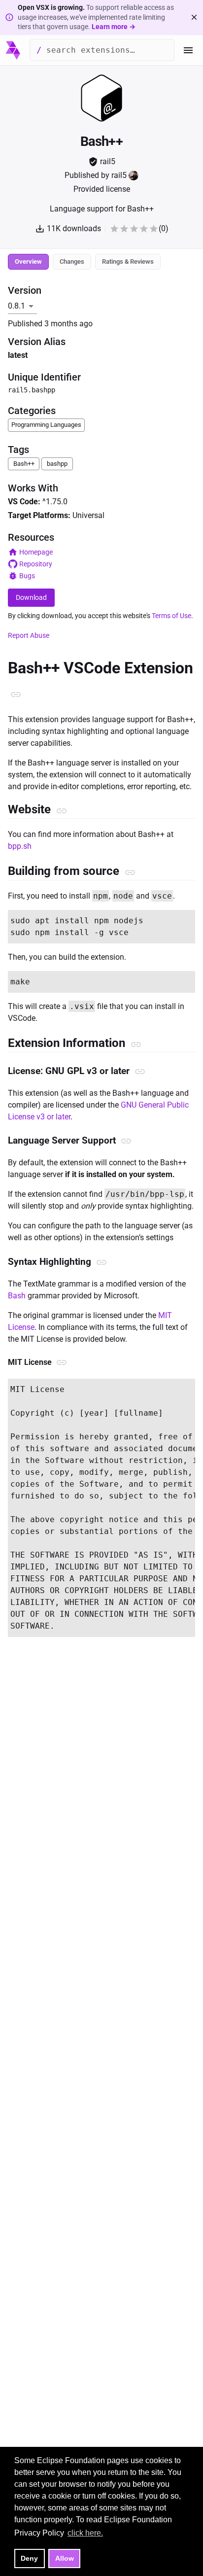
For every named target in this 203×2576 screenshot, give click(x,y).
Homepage (36, 552)
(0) (164, 228)
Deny (29, 2558)
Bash (17, 1296)
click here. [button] (85, 2533)
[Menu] (188, 50)
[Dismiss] (194, 17)
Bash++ (24, 464)
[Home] (13, 50)
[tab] (28, 262)
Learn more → (114, 27)
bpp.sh (20, 846)
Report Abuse (29, 635)
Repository (36, 564)
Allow (65, 2558)
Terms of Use (171, 616)
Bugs (27, 576)
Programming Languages (46, 425)
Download (31, 597)
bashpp (57, 464)
